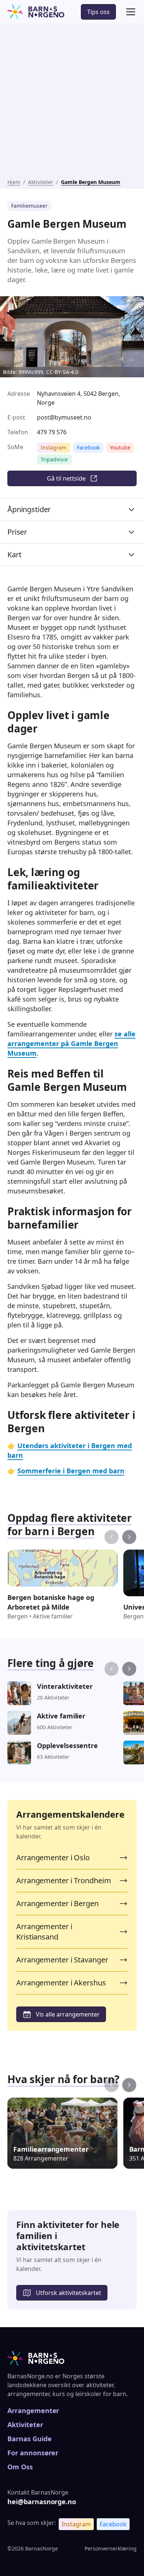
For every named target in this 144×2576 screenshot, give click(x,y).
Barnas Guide (29, 2439)
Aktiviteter (41, 182)
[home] (36, 12)
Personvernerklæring (111, 2548)
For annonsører (33, 2453)
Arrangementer (33, 2410)
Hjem (14, 182)
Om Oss (20, 2467)
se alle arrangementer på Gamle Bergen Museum (71, 1043)
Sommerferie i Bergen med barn (71, 1471)
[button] (129, 12)
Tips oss (98, 12)
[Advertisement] (72, 103)
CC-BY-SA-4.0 (61, 372)
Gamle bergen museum (91, 182)
